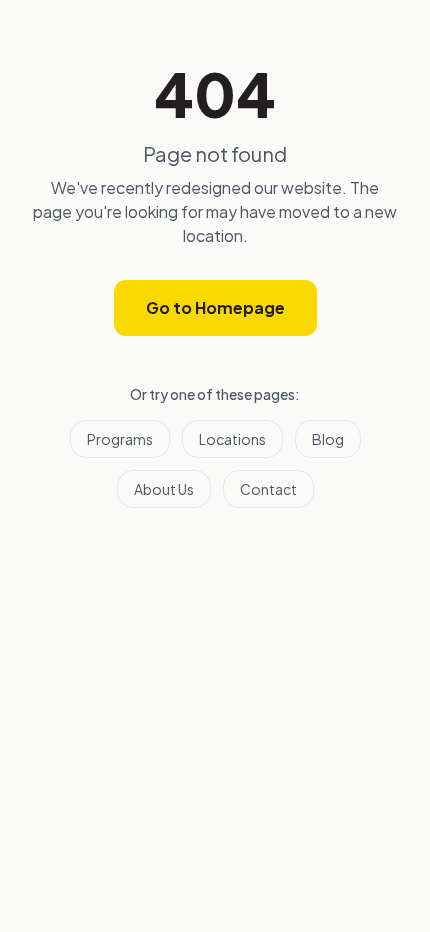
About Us (164, 489)
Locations (232, 439)
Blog (328, 439)
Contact (268, 489)
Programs (120, 439)
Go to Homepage (215, 307)
